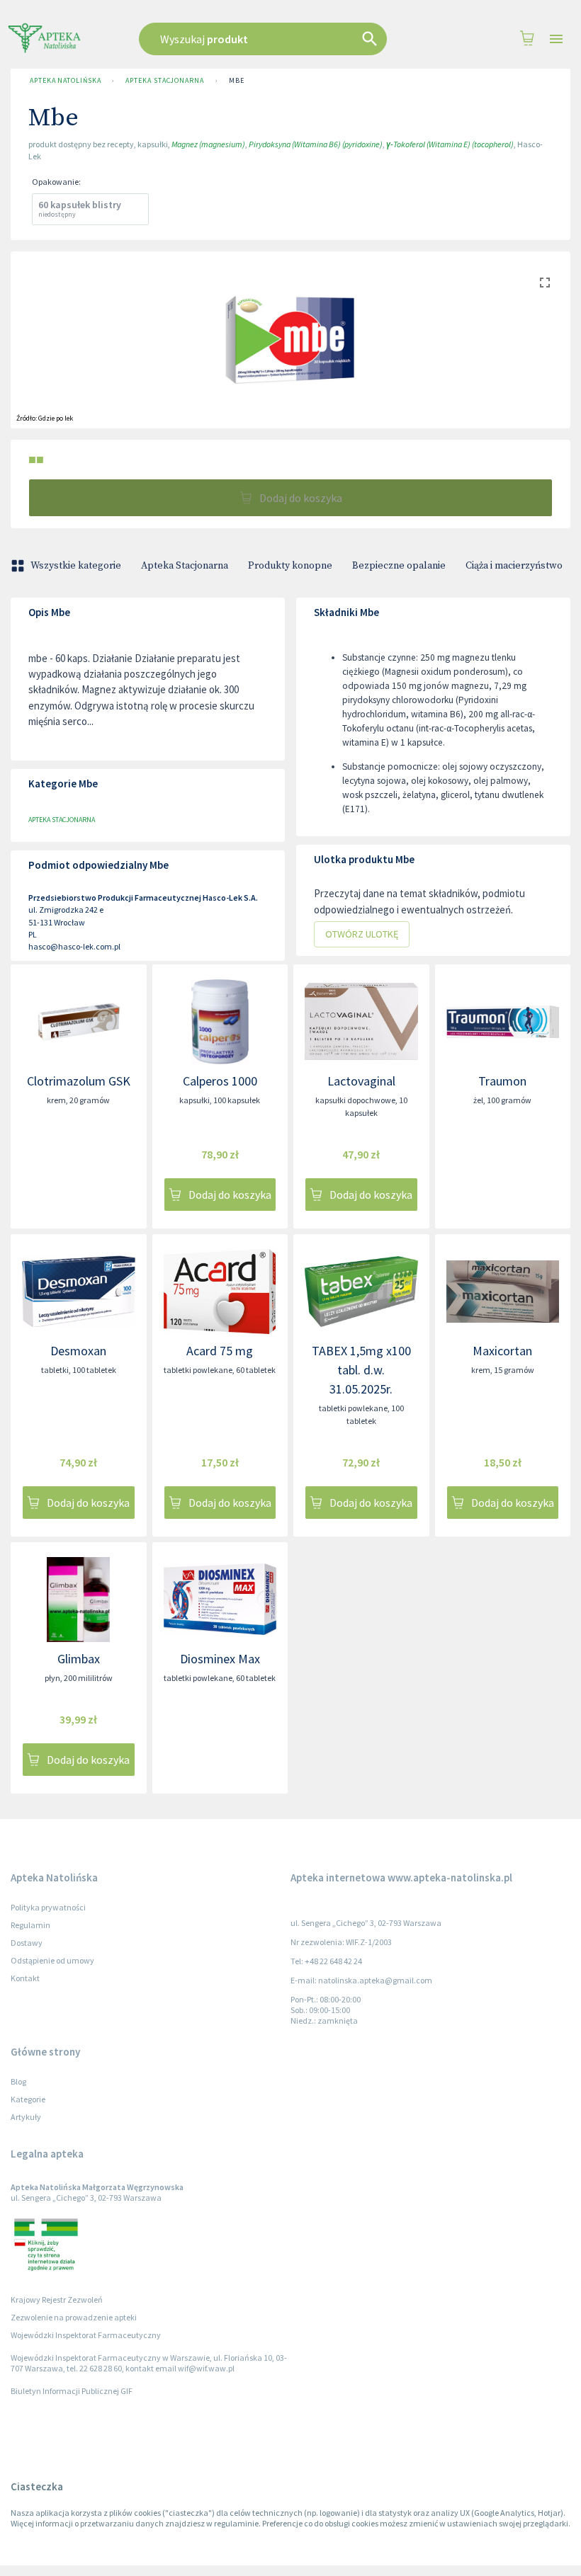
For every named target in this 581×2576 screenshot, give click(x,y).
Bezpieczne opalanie (399, 566)
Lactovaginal (361, 1081)
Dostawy (27, 1943)
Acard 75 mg (220, 1351)
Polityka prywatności (48, 1907)
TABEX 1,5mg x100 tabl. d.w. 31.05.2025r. (361, 1370)
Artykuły (26, 2117)
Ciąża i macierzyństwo (514, 566)
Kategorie (28, 2099)
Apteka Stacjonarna (164, 80)
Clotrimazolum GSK (79, 1081)
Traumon (502, 1081)
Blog (18, 2081)
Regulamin (30, 1925)
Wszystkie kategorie (76, 566)
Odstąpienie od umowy (52, 1960)
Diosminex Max (220, 1659)
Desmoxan (78, 1351)
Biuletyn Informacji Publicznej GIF (72, 2391)
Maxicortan (502, 1351)
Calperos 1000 (220, 1081)
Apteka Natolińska (65, 80)
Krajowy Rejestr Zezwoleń (57, 2299)
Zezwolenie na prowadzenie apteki (74, 2317)
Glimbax (79, 1659)
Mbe (237, 80)
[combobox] (277, 39)
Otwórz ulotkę (362, 934)
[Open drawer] (556, 39)
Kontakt (25, 1978)
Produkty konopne (290, 566)
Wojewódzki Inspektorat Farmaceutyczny (86, 2335)
